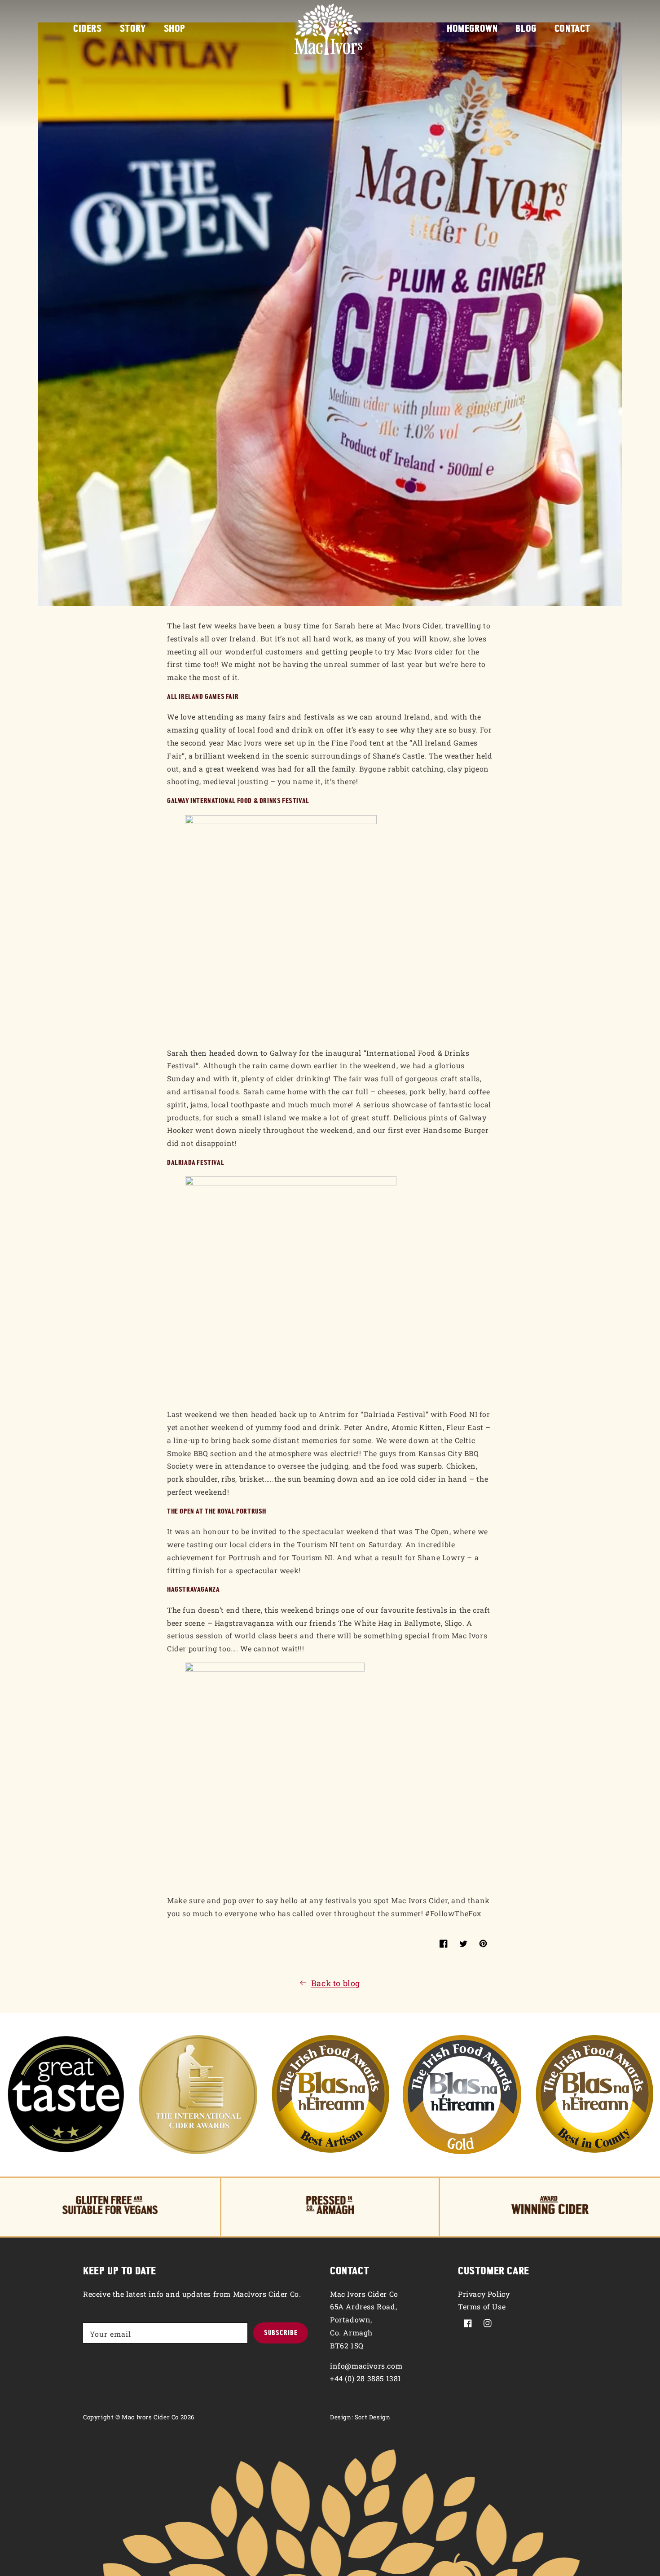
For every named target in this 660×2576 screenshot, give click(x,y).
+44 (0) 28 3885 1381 (366, 2378)
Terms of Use (482, 2306)
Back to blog (336, 1983)
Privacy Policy (484, 2294)
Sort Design (373, 2417)
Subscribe (281, 2333)
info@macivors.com (366, 2366)
